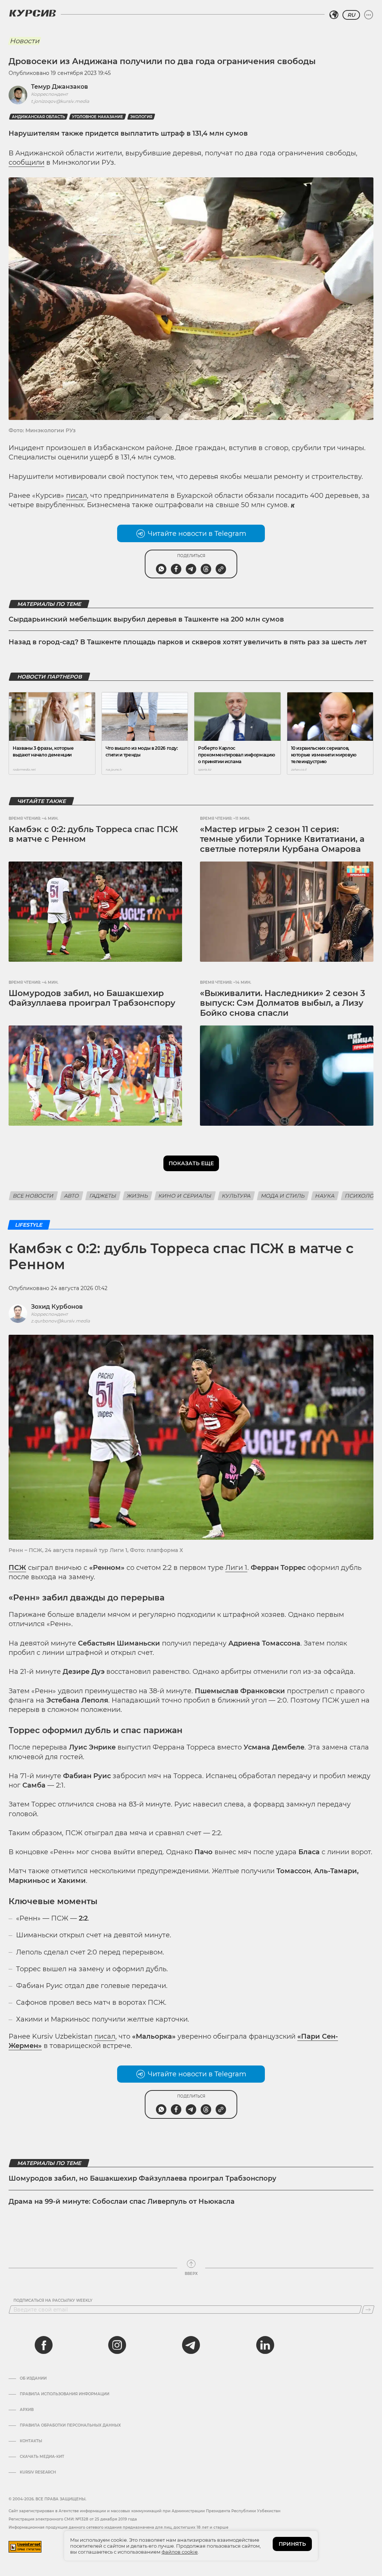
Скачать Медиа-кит (42, 2457)
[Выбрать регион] (334, 15)
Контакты (31, 2441)
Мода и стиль (283, 1196)
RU (351, 15)
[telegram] (191, 2345)
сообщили (26, 162)
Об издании (33, 2379)
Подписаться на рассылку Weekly (53, 2301)
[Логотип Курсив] (32, 13)
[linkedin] (265, 2345)
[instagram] (117, 2345)
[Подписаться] (368, 2310)
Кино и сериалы (185, 1196)
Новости (24, 41)
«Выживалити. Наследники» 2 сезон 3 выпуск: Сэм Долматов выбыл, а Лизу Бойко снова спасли (283, 1003)
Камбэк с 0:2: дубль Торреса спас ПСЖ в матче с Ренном (93, 834)
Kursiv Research (38, 2472)
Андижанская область (38, 117)
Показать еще (191, 1163)
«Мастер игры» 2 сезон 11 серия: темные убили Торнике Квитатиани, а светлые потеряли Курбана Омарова (282, 839)
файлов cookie (180, 2552)
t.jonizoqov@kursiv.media (60, 101)
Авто (72, 1196)
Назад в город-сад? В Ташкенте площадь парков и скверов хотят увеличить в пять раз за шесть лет (188, 642)
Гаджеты (103, 1196)
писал (76, 496)
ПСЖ (17, 1568)
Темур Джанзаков (60, 87)
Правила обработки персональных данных (70, 2425)
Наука (325, 1196)
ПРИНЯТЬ (292, 2544)
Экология (141, 117)
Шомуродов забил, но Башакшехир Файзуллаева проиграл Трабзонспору (92, 998)
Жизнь (137, 1196)
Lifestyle (29, 1225)
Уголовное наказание (98, 117)
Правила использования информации (65, 2394)
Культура (236, 1196)
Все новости (33, 1196)
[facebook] (44, 2345)
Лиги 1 (236, 1568)
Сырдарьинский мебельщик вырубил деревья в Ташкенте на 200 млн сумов (146, 619)
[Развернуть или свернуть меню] (369, 15)
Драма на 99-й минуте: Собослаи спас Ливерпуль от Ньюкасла (122, 2202)
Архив (27, 2410)
